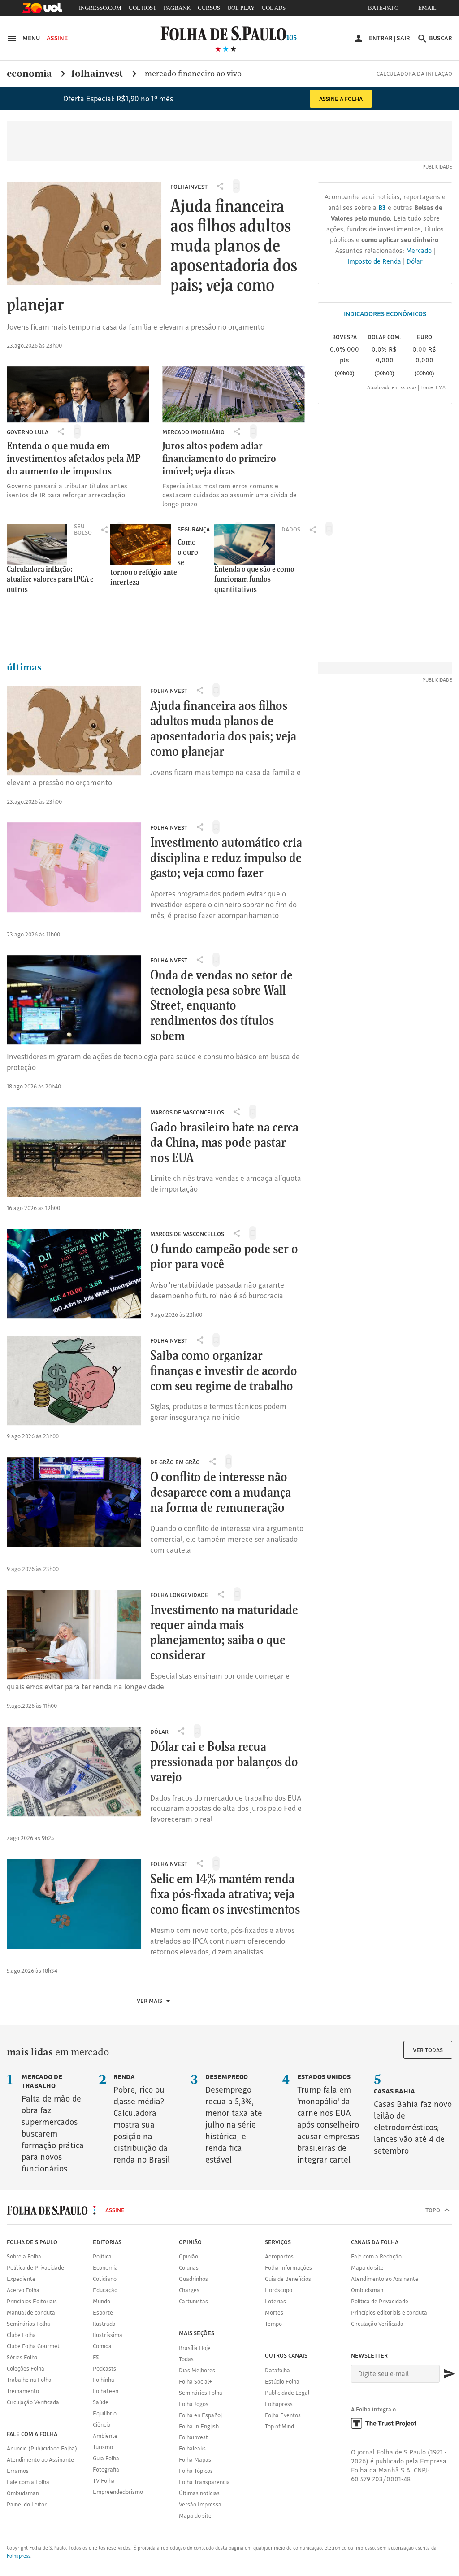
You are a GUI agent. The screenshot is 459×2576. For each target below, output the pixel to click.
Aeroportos (279, 2256)
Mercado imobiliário (193, 432)
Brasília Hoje (195, 2348)
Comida (102, 2346)
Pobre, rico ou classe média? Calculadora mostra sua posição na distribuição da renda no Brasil (142, 2119)
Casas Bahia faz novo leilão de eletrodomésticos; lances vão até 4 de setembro (413, 2121)
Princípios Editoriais (32, 2301)
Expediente (21, 2279)
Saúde (101, 2402)
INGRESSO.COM (100, 8)
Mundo (102, 2301)
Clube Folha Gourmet (33, 2346)
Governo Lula (28, 432)
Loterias (275, 2301)
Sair (403, 38)
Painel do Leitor (27, 2504)
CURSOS (209, 8)
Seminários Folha (28, 2324)
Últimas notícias (199, 2493)
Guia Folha (106, 2458)
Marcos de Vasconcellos (187, 1112)
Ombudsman (23, 2493)
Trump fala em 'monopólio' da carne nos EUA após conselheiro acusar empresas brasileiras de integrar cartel (328, 2119)
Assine (57, 38)
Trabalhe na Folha (29, 2380)
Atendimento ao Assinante (40, 2459)
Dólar (415, 261)
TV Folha (104, 2480)
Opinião (188, 2256)
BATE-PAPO (383, 8)
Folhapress (279, 2404)
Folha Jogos (194, 2404)
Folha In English (199, 2426)
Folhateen (106, 2391)
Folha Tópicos (196, 2471)
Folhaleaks (192, 2448)
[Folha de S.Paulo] (229, 33)
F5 (96, 2357)
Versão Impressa (200, 2504)
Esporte (103, 2312)
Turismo (103, 2447)
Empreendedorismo (118, 2492)
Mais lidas (30, 2052)
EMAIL (427, 8)
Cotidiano (105, 2279)
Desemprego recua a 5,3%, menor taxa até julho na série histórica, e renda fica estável (234, 2119)
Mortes (274, 2312)
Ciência (102, 2424)
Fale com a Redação (376, 2256)
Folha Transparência (204, 2482)
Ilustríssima (108, 2335)
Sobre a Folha (24, 2256)
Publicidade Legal (287, 2393)
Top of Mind (279, 2426)
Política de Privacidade (35, 2267)
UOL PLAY (241, 8)
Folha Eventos (283, 2415)
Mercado (419, 250)
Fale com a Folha (28, 2482)
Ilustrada (104, 2324)
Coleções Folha (26, 2368)
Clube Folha (21, 2335)
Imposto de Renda (374, 261)
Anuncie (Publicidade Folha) (42, 2448)
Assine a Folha (341, 99)
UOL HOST (143, 8)
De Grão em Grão (175, 1462)
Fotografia (106, 2469)
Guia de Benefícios (288, 2279)
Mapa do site (195, 2515)
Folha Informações (288, 2267)
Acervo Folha (23, 2290)
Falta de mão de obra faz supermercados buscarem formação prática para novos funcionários (53, 2123)
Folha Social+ (196, 2381)
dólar (159, 1732)
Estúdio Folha (282, 2381)
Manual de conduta (31, 2312)
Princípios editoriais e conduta (389, 2312)
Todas (186, 2359)
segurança (194, 529)
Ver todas (428, 2050)
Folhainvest (189, 187)
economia (29, 74)
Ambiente (105, 2436)
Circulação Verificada (33, 2402)
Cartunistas (193, 2301)
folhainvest (98, 74)
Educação (105, 2290)
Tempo (273, 2324)
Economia (105, 2267)
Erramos (18, 2471)
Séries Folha (22, 2357)
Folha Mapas (195, 2459)
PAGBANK (177, 8)
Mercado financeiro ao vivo (193, 73)
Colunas (189, 2267)
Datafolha (277, 2370)
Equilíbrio (105, 2413)
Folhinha (104, 2380)
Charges (189, 2290)
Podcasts (104, 2368)
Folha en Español (200, 2415)
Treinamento (23, 2391)
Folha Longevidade (179, 1595)
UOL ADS (274, 8)
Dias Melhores (197, 2370)
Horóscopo (279, 2290)
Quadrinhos (193, 2279)
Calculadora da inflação (414, 74)
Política (102, 2256)
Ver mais (150, 2001)
